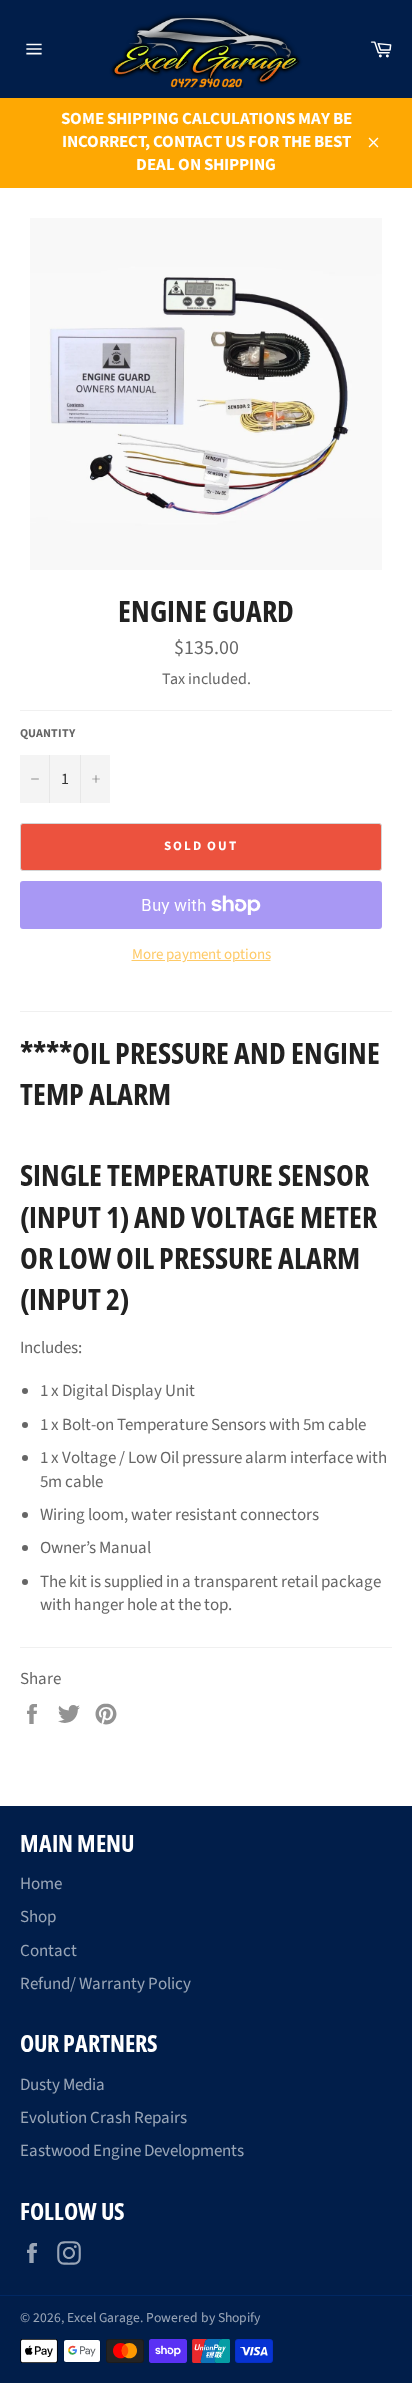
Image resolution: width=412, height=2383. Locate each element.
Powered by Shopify (203, 2317)
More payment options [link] (201, 955)
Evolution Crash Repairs (103, 2118)
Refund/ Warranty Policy (105, 1984)
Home (41, 1884)
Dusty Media (62, 2085)
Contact (48, 1951)
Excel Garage (103, 2317)
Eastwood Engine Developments (132, 2151)
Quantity (47, 734)
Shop (38, 1917)
